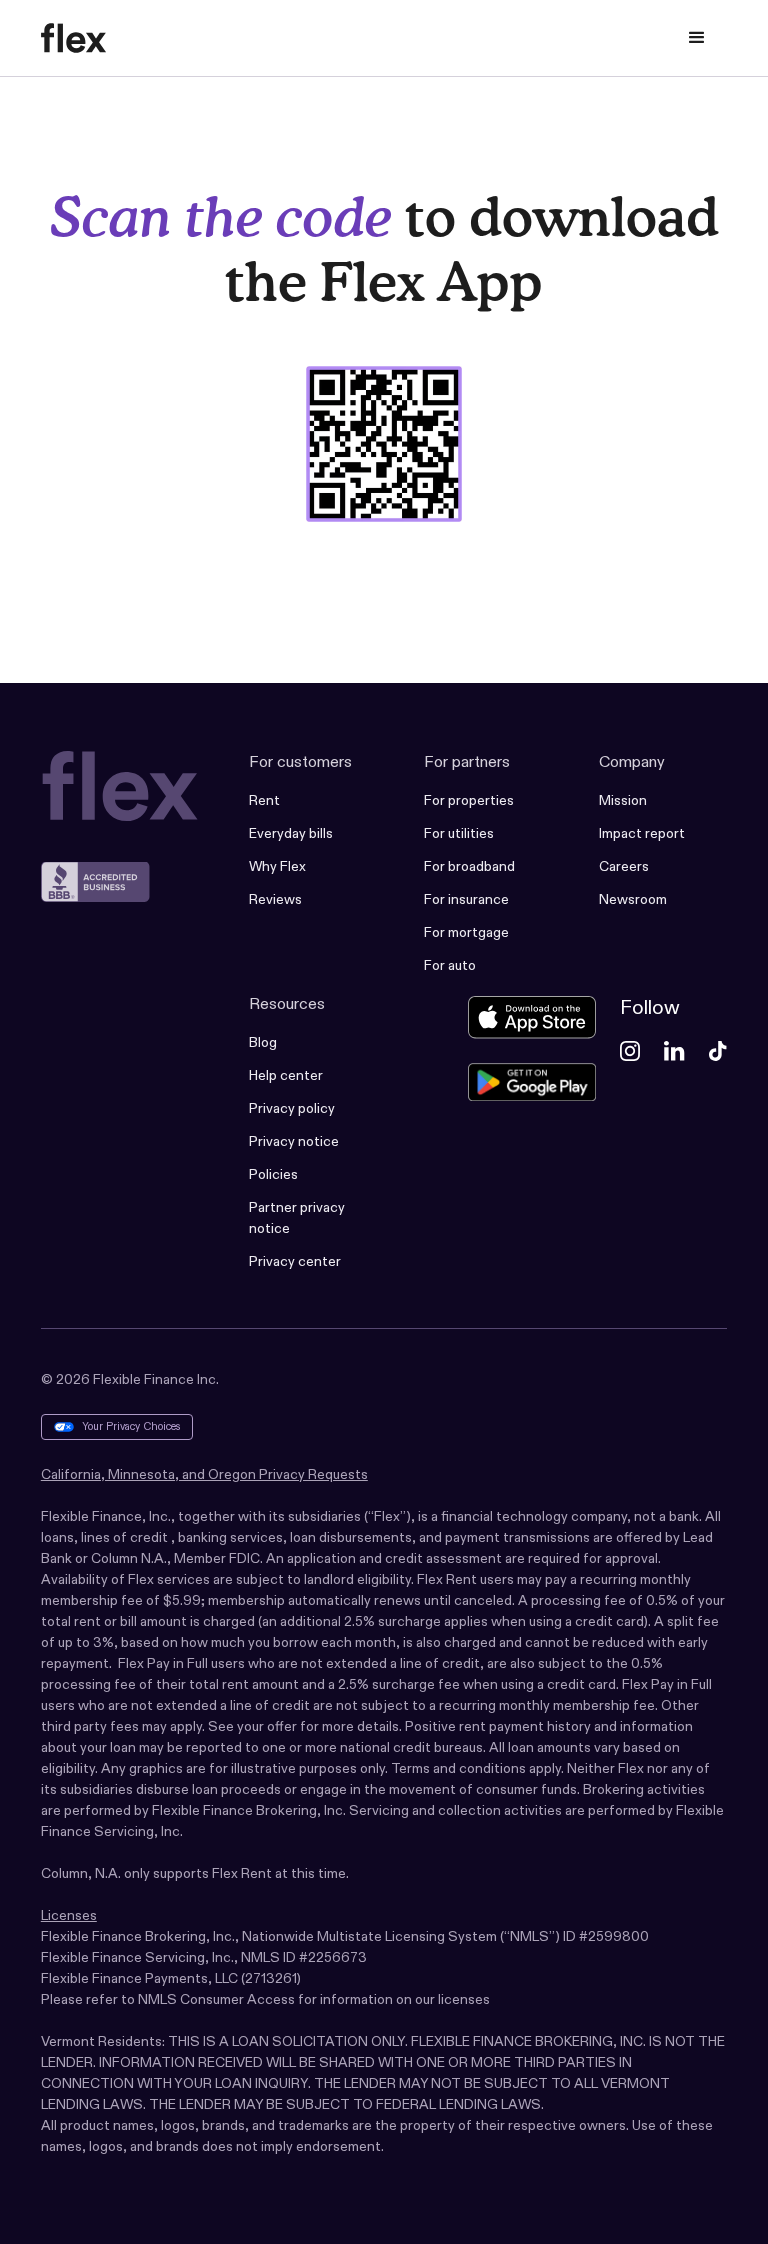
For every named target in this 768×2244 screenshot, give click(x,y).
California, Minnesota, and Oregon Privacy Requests (204, 1474)
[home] (74, 38)
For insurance (466, 899)
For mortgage (466, 932)
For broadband (469, 866)
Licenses (69, 1915)
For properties (469, 800)
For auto (450, 965)
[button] (697, 38)
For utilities (459, 833)
